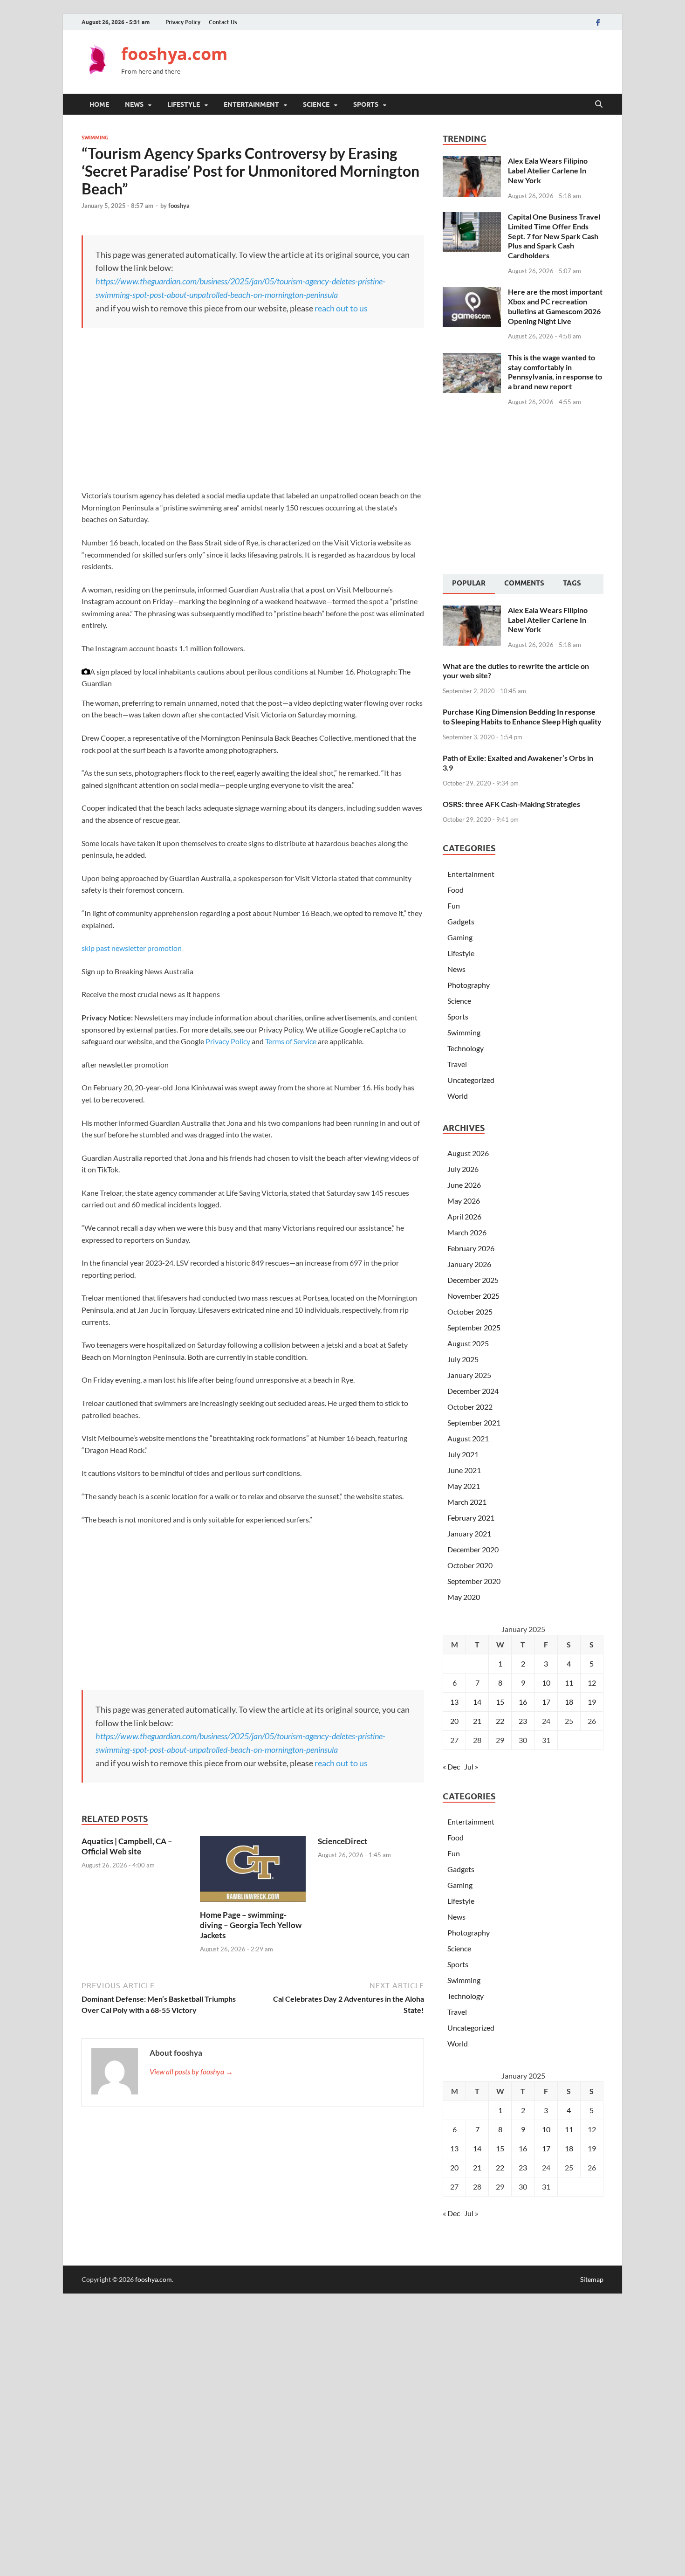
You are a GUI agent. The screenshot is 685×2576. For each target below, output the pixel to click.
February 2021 (471, 1518)
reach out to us (341, 308)
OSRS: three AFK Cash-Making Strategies (511, 804)
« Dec (451, 1767)
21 (477, 1721)
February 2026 (471, 1248)
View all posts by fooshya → (191, 2071)
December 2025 (473, 1280)
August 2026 (468, 1153)
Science (316, 104)
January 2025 (469, 1375)
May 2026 (464, 1201)
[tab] (469, 584)
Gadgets (461, 921)
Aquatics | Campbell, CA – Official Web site (127, 1846)
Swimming (95, 138)
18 (569, 1702)
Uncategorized (471, 1080)
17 (546, 1702)
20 (454, 1721)
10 (546, 1683)
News (134, 104)
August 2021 (468, 1438)
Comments (524, 583)
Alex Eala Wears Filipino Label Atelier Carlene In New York (548, 170)
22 (500, 1721)
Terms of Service (291, 1041)
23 (523, 1721)
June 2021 (464, 1470)
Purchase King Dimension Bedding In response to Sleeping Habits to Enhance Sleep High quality (522, 716)
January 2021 (469, 1533)
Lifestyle (184, 104)
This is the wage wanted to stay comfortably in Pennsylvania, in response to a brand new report (555, 372)
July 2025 (463, 1359)
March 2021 (467, 1502)
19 (592, 1702)
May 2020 (464, 1597)
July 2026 (463, 1169)
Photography (469, 985)
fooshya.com (174, 54)
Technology (466, 1048)
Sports (366, 104)
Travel (457, 1064)
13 (454, 1702)
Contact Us (223, 22)
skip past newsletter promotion (132, 948)
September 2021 (474, 1422)
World (458, 1096)
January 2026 (469, 1264)
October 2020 (470, 1565)
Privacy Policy (183, 22)
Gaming (460, 937)
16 (523, 1702)
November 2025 (473, 1296)
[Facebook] (598, 22)
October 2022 (470, 1407)
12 (592, 1683)
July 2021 (463, 1454)
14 (477, 1702)
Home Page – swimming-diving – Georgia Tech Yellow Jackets (251, 1925)
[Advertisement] (434, 61)
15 (500, 1702)
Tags (572, 583)
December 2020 (473, 1549)
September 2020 (474, 1581)
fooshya (179, 206)
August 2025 (468, 1343)
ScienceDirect (343, 1841)
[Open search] (599, 104)
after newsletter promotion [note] (125, 1064)
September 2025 (474, 1327)
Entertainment (251, 104)
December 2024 (473, 1391)
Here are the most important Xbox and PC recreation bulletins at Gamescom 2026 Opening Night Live (555, 306)
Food (456, 890)
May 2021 (464, 1486)
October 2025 (470, 1312)
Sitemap (592, 2279)
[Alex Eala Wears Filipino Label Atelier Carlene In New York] (472, 162)
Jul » (471, 1767)
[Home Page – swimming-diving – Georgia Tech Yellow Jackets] (253, 1872)
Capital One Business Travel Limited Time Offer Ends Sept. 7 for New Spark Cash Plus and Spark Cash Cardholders (554, 236)
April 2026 (464, 1216)
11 (569, 1683)
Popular (469, 583)
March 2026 (467, 1232)
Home (99, 104)
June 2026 (464, 1185)
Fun (454, 906)
